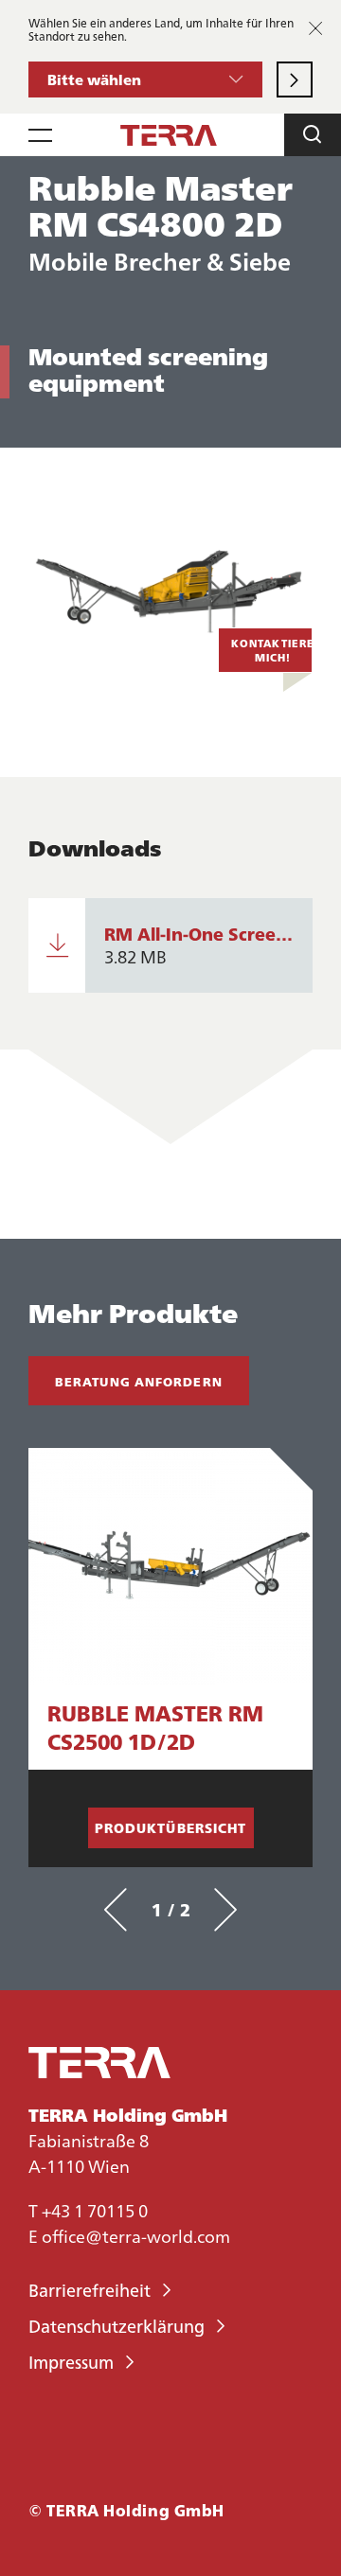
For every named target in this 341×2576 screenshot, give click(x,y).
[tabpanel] (170, 1658)
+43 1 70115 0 (95, 2210)
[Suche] (313, 135)
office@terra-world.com (136, 2236)
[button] (145, 79)
